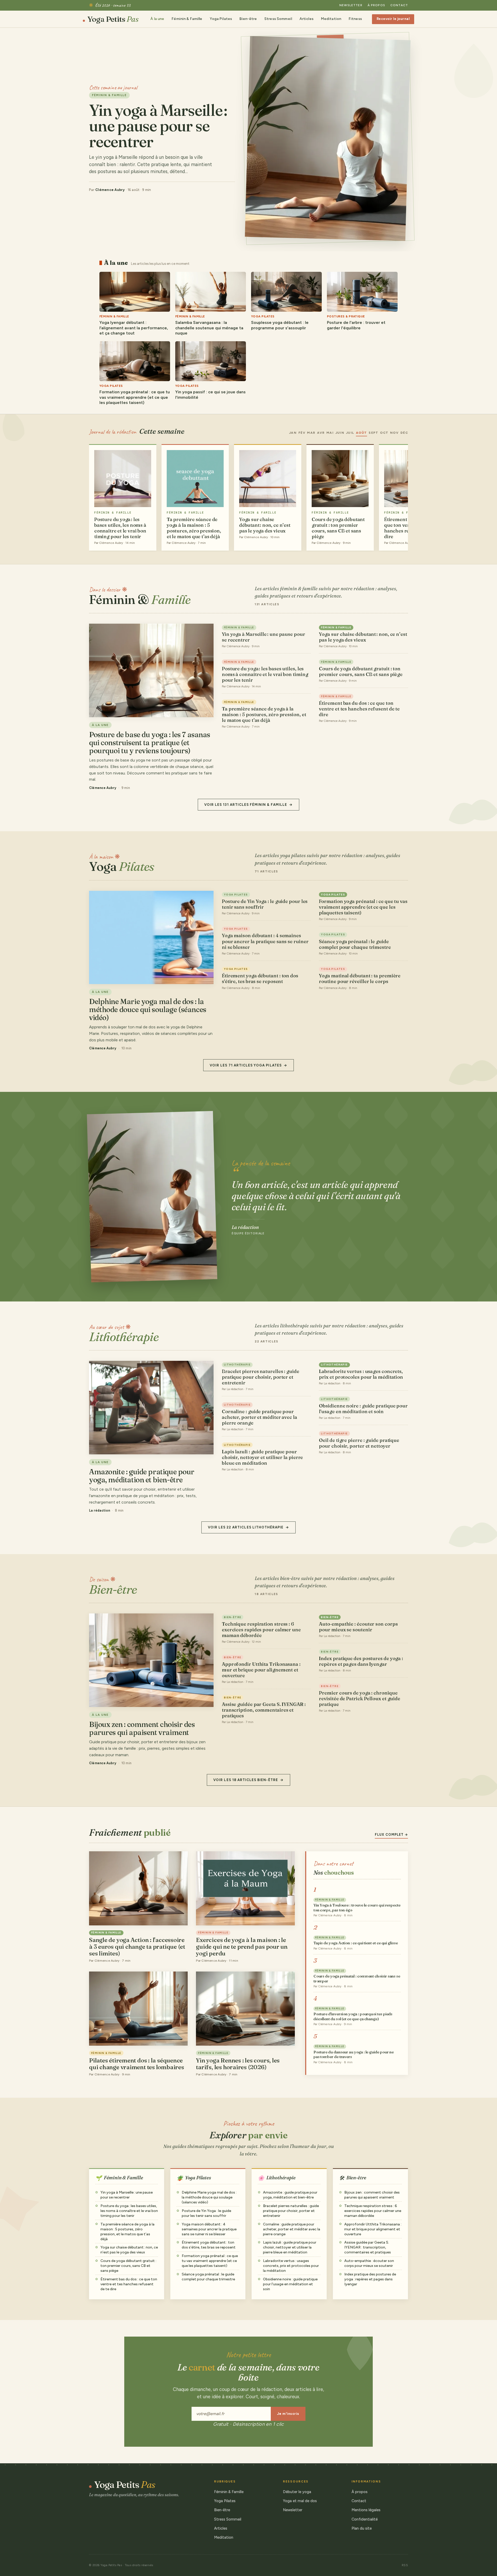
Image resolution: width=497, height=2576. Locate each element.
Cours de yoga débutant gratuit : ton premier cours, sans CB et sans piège (361, 671)
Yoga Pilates (221, 19)
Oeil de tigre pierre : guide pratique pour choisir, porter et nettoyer (359, 1443)
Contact (399, 5)
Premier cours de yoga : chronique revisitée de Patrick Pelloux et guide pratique (360, 1699)
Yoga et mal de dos (300, 2501)
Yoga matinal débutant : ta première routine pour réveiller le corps (360, 979)
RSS (405, 2565)
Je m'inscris (288, 2414)
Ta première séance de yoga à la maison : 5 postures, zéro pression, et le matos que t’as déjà (264, 714)
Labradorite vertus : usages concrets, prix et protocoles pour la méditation (361, 1374)
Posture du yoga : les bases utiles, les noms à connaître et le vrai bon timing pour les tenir (265, 674)
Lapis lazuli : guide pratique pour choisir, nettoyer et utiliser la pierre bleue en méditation (262, 1457)
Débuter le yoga (297, 2492)
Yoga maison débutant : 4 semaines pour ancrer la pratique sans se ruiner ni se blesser (265, 941)
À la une (157, 19)
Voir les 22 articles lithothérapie (246, 1527)
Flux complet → (391, 1835)
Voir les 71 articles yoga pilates (246, 1065)
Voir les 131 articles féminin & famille (246, 805)
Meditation (331, 19)
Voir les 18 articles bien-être (246, 1780)
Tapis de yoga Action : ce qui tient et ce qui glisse (356, 1943)
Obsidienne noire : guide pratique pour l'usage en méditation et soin (363, 1409)
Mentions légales (366, 2510)
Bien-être (248, 19)
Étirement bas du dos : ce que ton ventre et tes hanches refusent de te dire (359, 709)
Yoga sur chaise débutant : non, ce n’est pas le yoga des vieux (363, 637)
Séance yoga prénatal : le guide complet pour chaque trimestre (355, 944)
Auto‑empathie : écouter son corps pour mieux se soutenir (358, 1627)
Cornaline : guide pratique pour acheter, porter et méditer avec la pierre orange (260, 1417)
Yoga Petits (113, 19)
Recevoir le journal (393, 19)
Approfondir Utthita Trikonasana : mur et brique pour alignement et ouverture (261, 1670)
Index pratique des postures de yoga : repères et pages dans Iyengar (361, 1661)
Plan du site (362, 2528)
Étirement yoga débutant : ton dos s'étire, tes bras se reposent (260, 979)
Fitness (355, 19)
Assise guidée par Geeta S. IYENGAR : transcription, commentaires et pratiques (264, 1710)
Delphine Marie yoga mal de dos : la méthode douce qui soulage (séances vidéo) (209, 2197)
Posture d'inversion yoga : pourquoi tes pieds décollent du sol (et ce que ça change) (353, 2016)
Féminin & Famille (187, 19)
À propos (376, 5)
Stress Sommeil (278, 19)
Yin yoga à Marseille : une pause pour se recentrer (264, 637)
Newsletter (351, 5)
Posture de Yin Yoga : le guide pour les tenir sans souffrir (265, 904)
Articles (306, 19)
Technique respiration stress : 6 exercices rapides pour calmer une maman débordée (261, 1630)
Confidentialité (365, 2519)
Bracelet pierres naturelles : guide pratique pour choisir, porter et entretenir (261, 1377)
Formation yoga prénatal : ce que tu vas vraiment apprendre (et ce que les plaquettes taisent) (363, 907)
